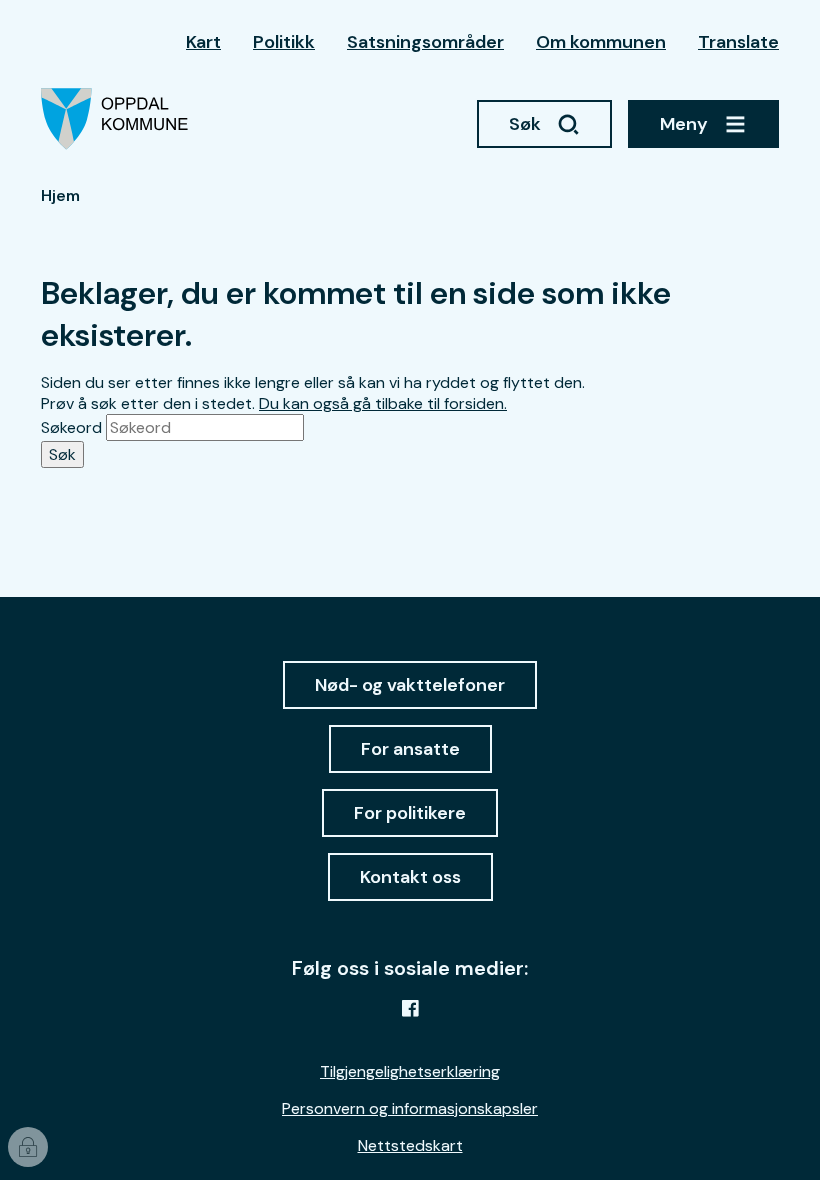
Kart (203, 42)
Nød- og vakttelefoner (410, 685)
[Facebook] (410, 1008)
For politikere (410, 813)
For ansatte (410, 749)
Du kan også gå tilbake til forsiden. (383, 403)
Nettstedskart (410, 1145)
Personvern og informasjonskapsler (410, 1108)
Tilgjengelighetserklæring (410, 1071)
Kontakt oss (410, 877)
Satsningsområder (425, 42)
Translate (738, 42)
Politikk (284, 42)
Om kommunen (601, 42)
